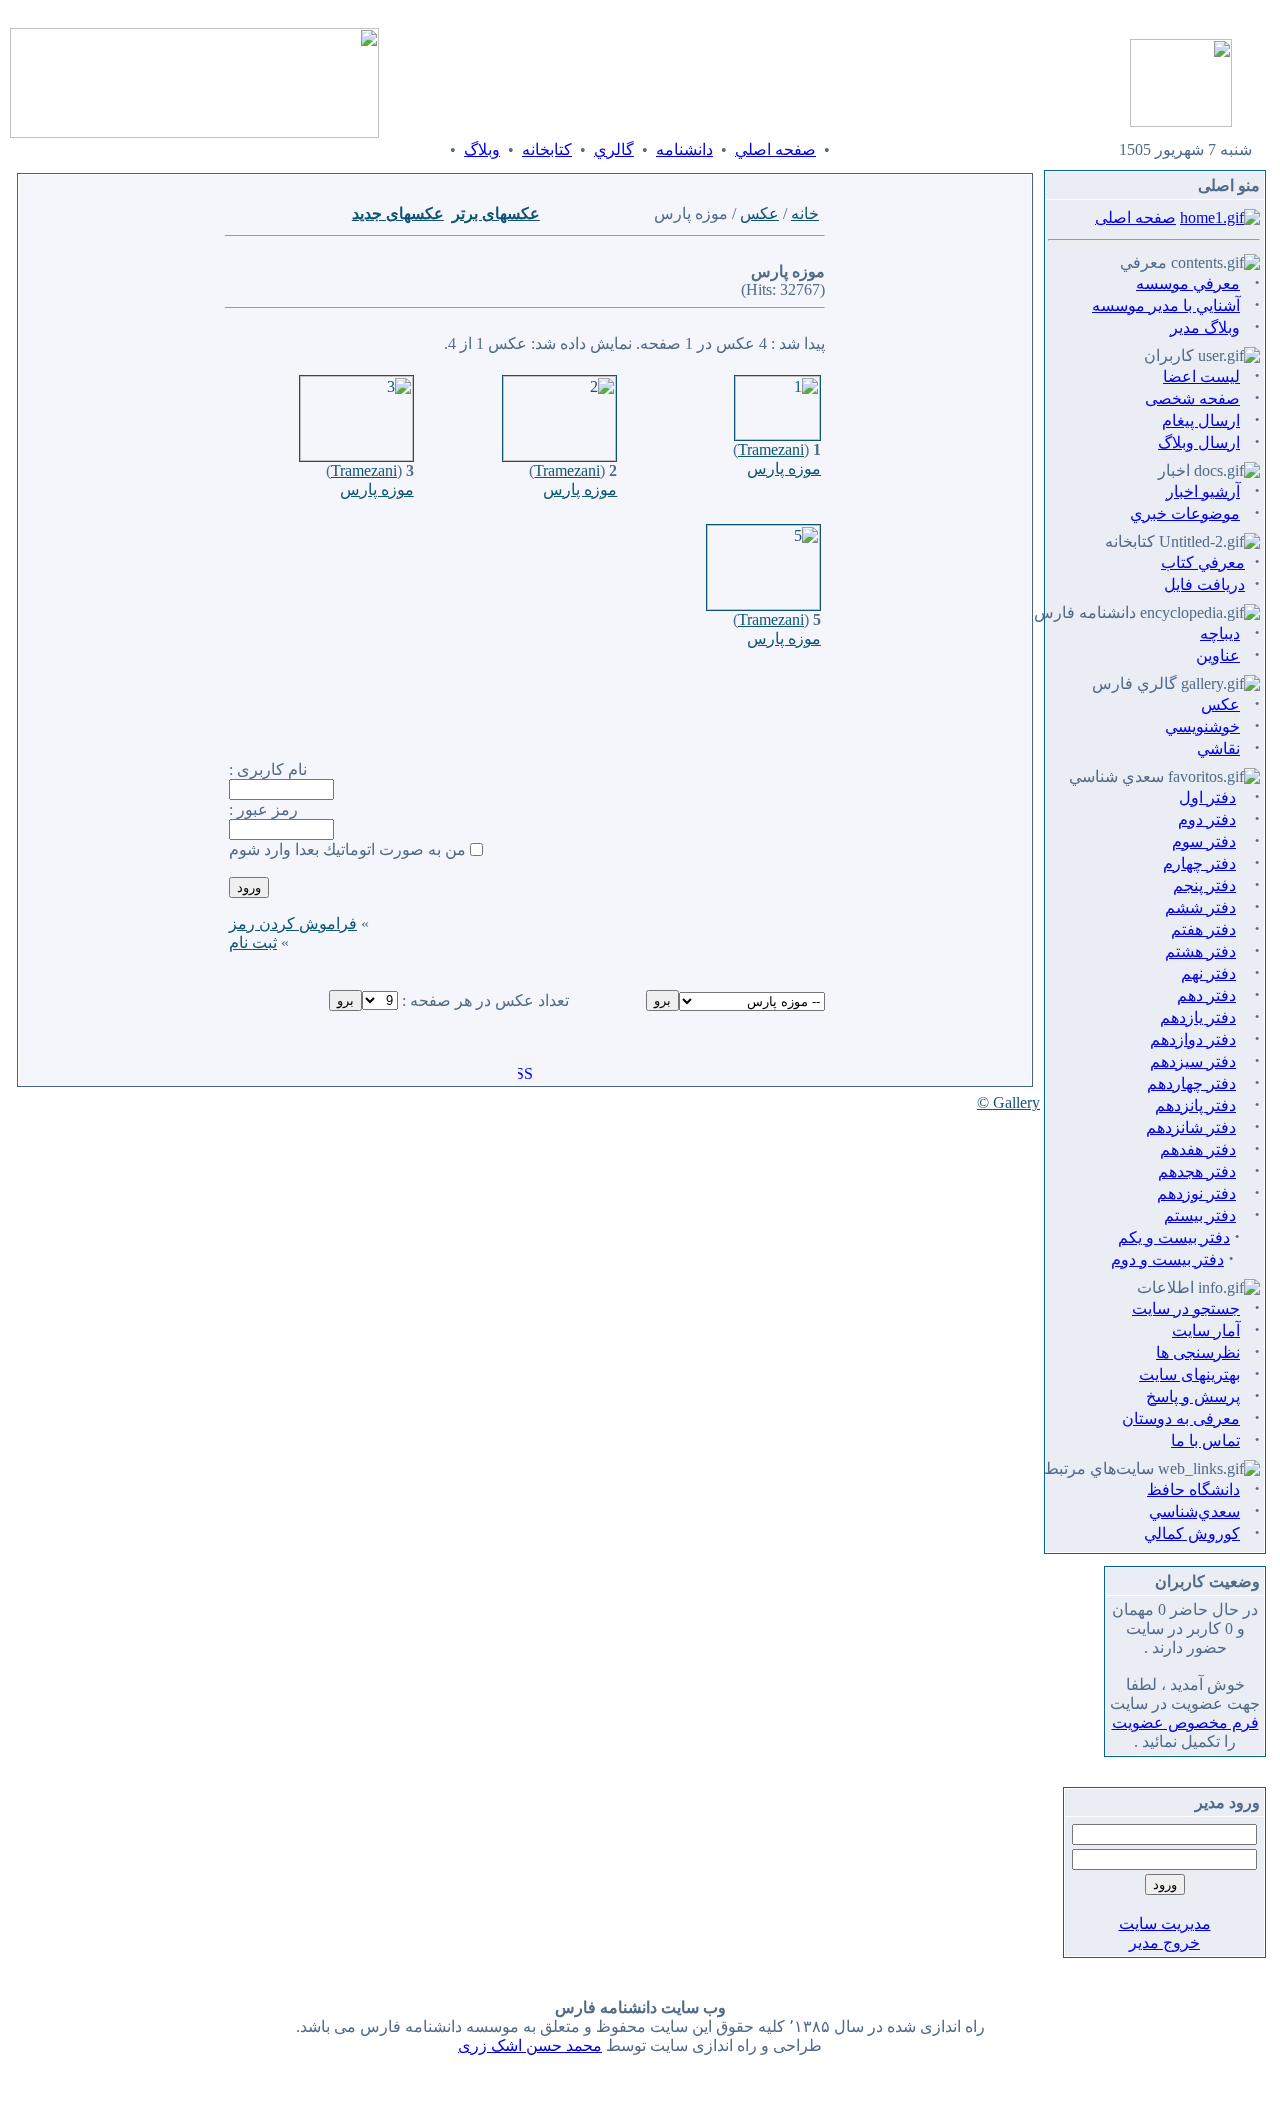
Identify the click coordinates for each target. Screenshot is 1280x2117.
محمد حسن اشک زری (530, 2045)
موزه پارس (784, 468)
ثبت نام (253, 942)
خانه (805, 213)
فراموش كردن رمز (293, 923)
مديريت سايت (1165, 1923)
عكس (759, 213)
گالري (614, 149)
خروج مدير (1164, 1942)
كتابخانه (547, 149)
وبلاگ (482, 149)
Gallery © (1008, 1102)
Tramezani (771, 449)
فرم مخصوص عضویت (1185, 1722)
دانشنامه (684, 149)
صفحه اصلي (775, 149)
